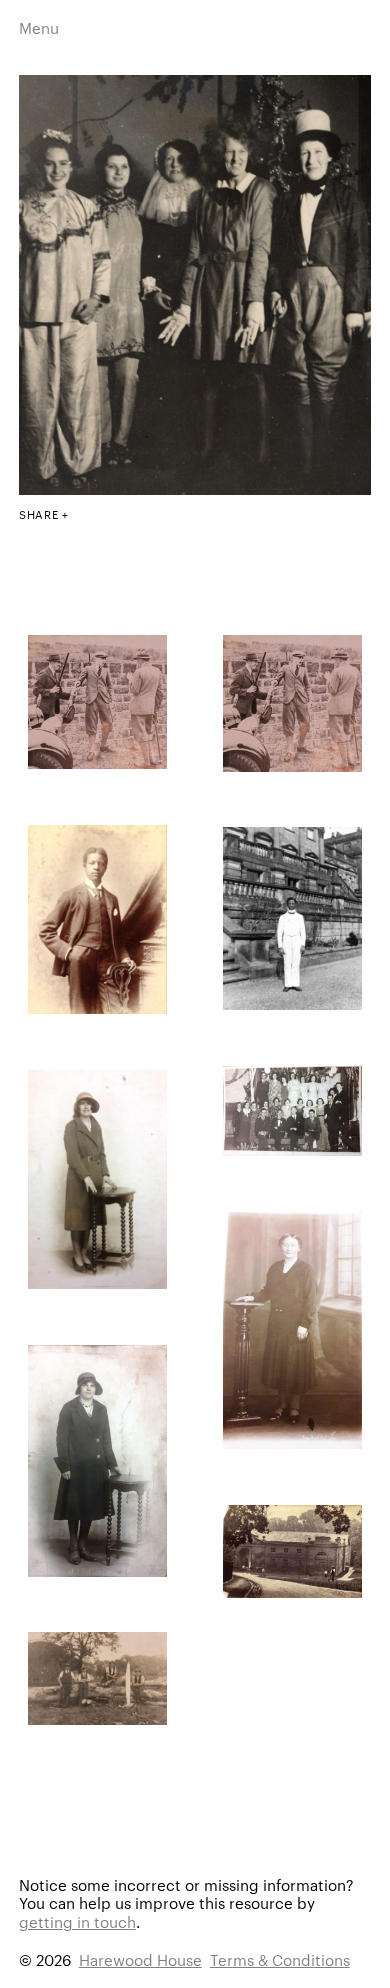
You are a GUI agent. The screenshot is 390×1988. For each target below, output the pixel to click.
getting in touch (77, 1921)
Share (39, 514)
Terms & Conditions (280, 1959)
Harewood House (140, 1959)
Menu (39, 27)
